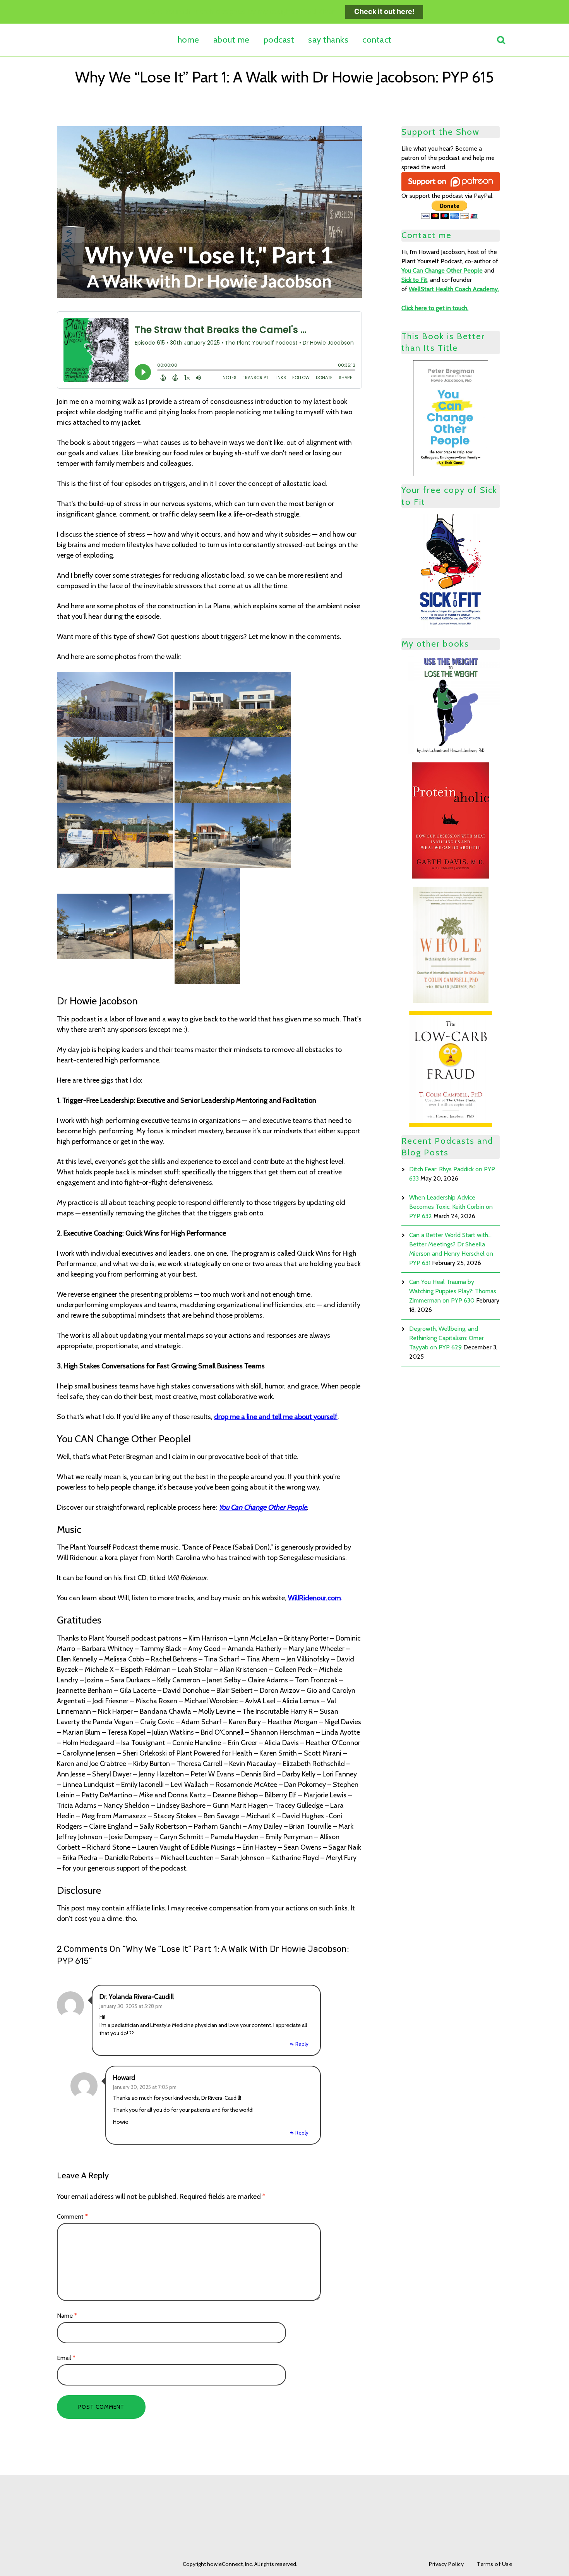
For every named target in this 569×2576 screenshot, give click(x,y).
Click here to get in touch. (435, 308)
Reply (302, 2044)
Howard (124, 2078)
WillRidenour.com (314, 1598)
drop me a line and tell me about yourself (276, 1417)
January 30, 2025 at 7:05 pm (145, 2087)
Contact (377, 40)
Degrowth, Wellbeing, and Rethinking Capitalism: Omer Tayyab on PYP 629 (446, 1338)
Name (67, 2315)
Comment (72, 2216)
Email (66, 2358)
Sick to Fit (414, 280)
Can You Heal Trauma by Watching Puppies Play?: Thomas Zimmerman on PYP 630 (453, 1291)
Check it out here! (384, 11)
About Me (231, 40)
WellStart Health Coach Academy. (454, 289)
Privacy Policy (446, 2564)
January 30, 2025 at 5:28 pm (131, 2006)
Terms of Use (494, 2564)
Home (189, 40)
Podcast (279, 40)
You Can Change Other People (263, 1507)
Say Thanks (328, 40)
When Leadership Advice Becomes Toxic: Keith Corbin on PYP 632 (451, 1207)
